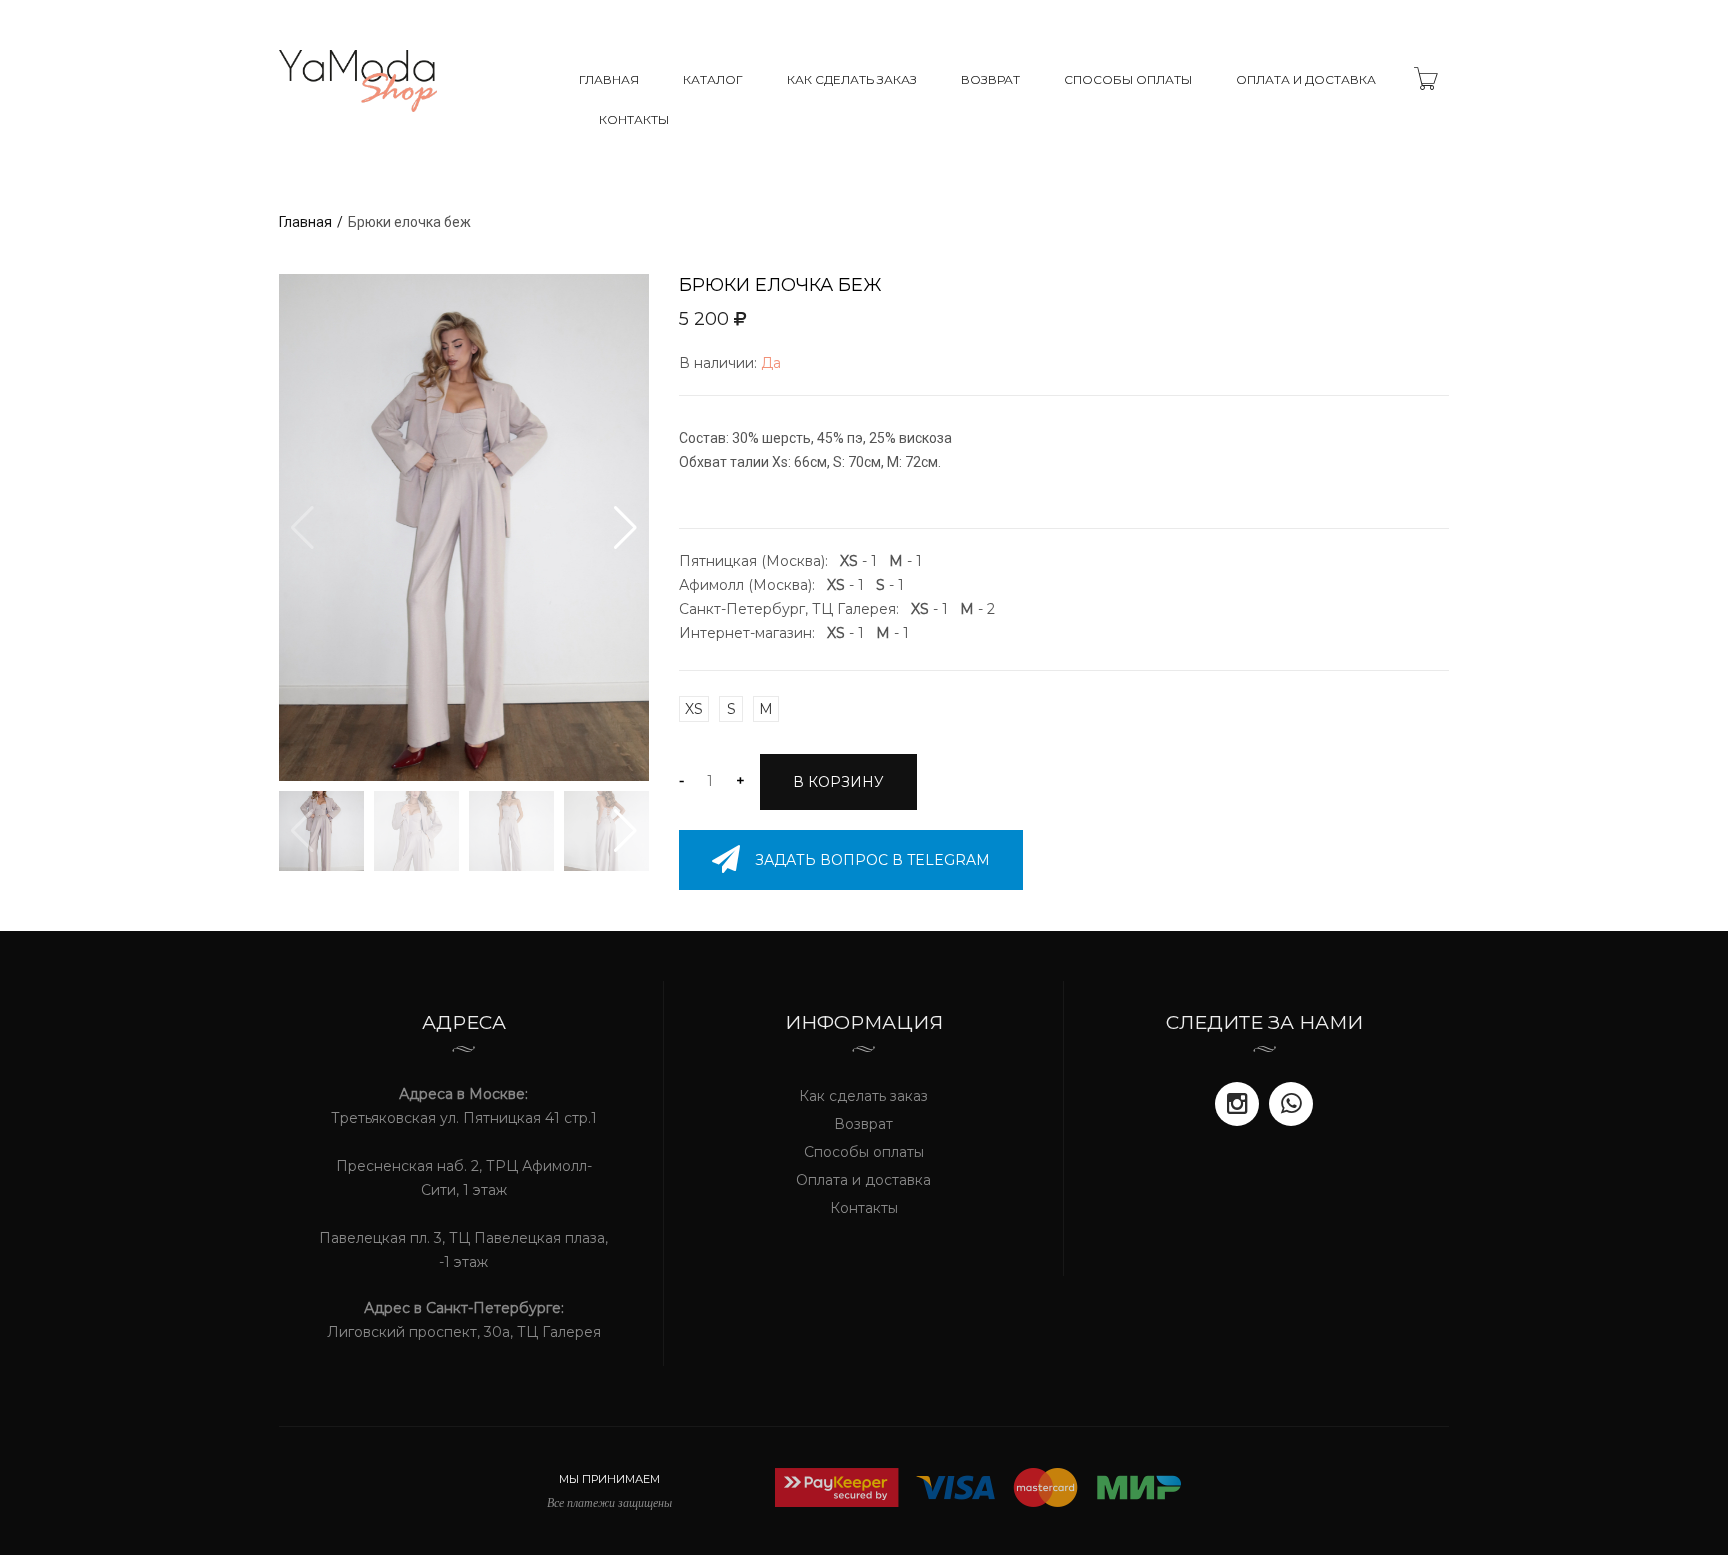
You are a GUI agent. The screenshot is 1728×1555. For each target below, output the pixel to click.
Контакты (634, 119)
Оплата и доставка (1306, 79)
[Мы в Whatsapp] (1291, 1104)
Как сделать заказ (852, 79)
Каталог (713, 79)
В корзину (838, 782)
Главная (609, 79)
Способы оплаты (1128, 79)
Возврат (990, 79)
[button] (625, 528)
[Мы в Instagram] (1237, 1104)
